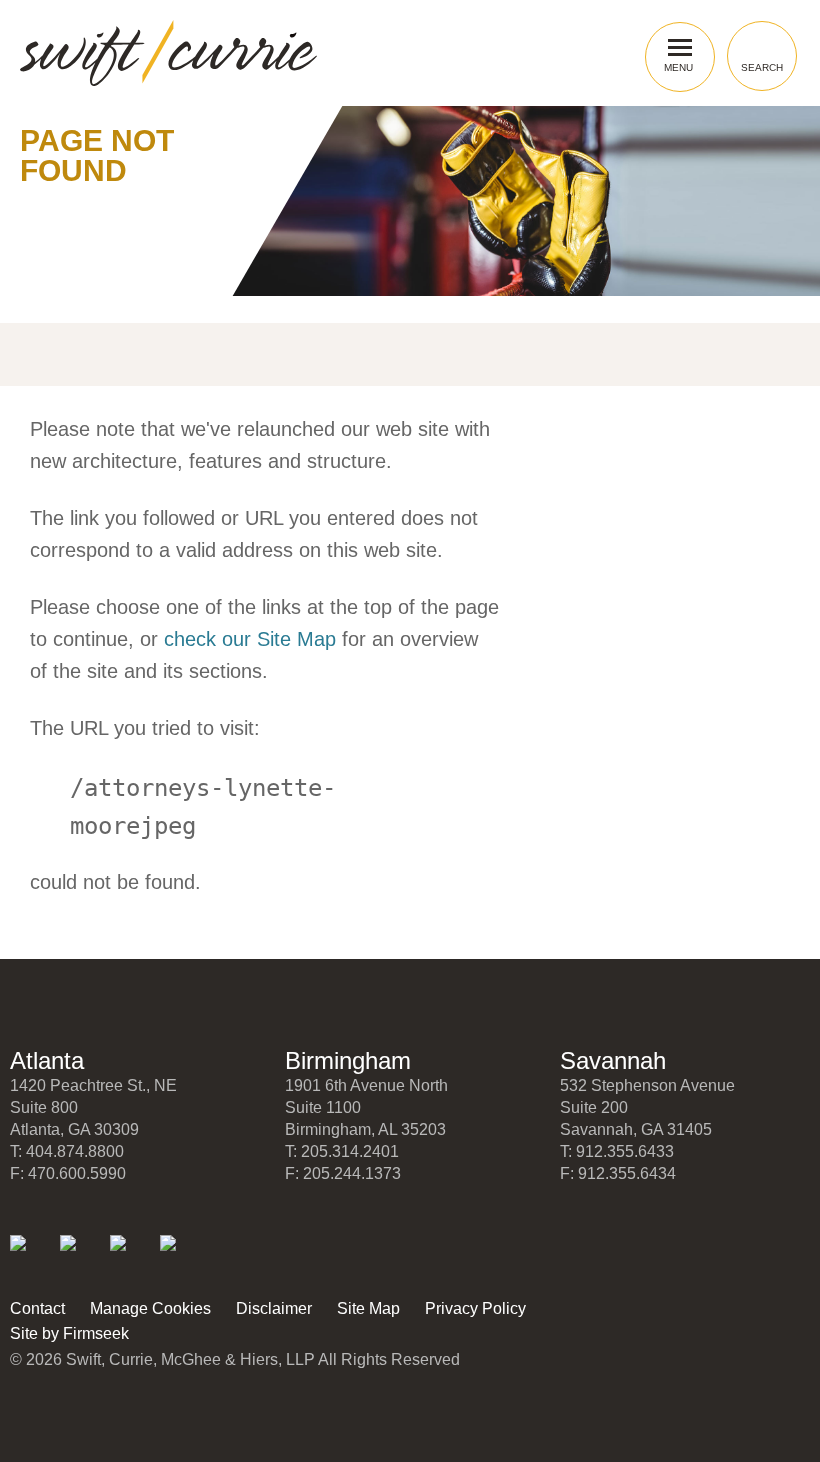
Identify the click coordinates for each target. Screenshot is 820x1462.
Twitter (81, 1256)
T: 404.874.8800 (67, 1151)
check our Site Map (250, 639)
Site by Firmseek (69, 1333)
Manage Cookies (150, 1308)
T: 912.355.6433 (617, 1151)
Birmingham (348, 1060)
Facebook (131, 1256)
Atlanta (47, 1060)
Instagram (181, 1256)
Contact (37, 1308)
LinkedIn (31, 1256)
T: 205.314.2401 (342, 1151)
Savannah (613, 1060)
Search (762, 67)
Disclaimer (274, 1308)
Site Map (368, 1308)
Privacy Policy (475, 1308)
